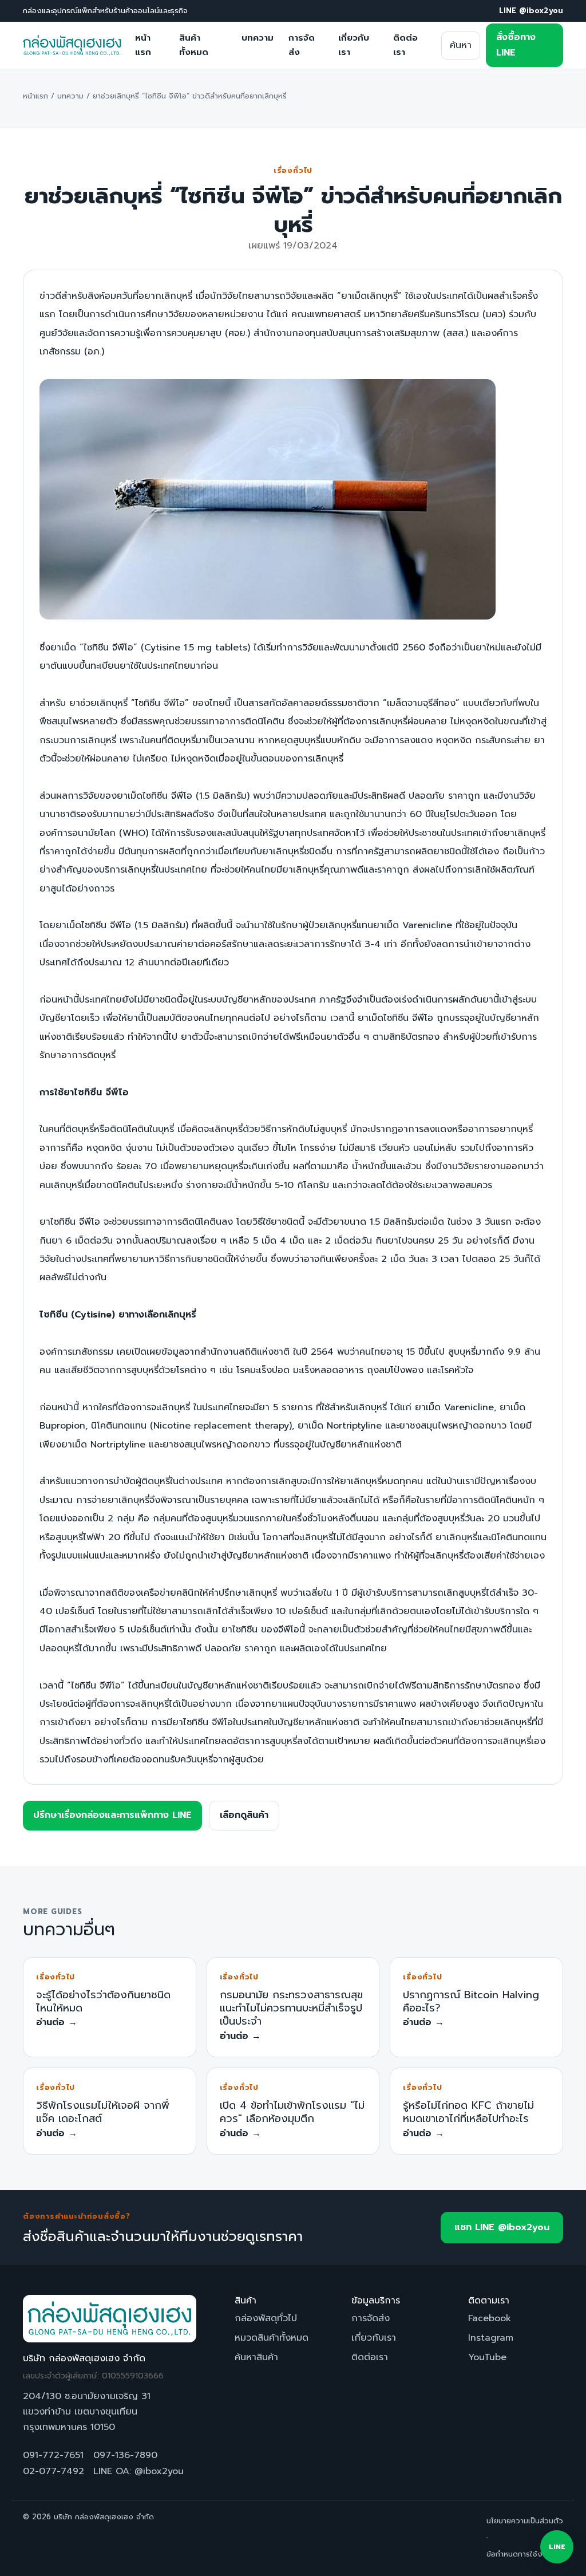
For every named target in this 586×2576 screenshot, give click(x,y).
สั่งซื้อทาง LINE (516, 45)
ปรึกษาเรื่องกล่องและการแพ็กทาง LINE (112, 1815)
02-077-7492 (54, 2471)
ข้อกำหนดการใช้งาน (518, 2554)
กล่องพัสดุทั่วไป (266, 2318)
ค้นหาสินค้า (256, 2357)
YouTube (487, 2357)
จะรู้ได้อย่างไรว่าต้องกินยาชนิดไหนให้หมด (103, 2001)
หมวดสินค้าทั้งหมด (272, 2338)
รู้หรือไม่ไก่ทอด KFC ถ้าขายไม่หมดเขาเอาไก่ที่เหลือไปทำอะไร (468, 2112)
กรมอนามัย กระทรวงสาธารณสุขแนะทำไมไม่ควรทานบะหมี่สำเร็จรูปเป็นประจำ (291, 2008)
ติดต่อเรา (405, 45)
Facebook (490, 2318)
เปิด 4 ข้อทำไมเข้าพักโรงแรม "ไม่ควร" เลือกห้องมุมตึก (292, 2112)
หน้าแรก (143, 45)
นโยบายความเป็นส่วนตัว (525, 2521)
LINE (557, 2547)
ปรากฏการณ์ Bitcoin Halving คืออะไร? (471, 2001)
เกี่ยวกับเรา (354, 45)
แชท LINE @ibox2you (502, 2227)
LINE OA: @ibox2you (138, 2471)
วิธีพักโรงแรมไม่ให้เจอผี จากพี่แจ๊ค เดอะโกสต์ (103, 2112)
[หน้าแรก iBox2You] (72, 45)
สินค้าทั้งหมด (194, 45)
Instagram (491, 2338)
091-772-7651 (53, 2455)
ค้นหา (461, 45)
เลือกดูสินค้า (244, 1815)
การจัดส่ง (302, 45)
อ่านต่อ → (57, 2022)
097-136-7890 (125, 2455)
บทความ (258, 38)
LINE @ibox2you (531, 11)
